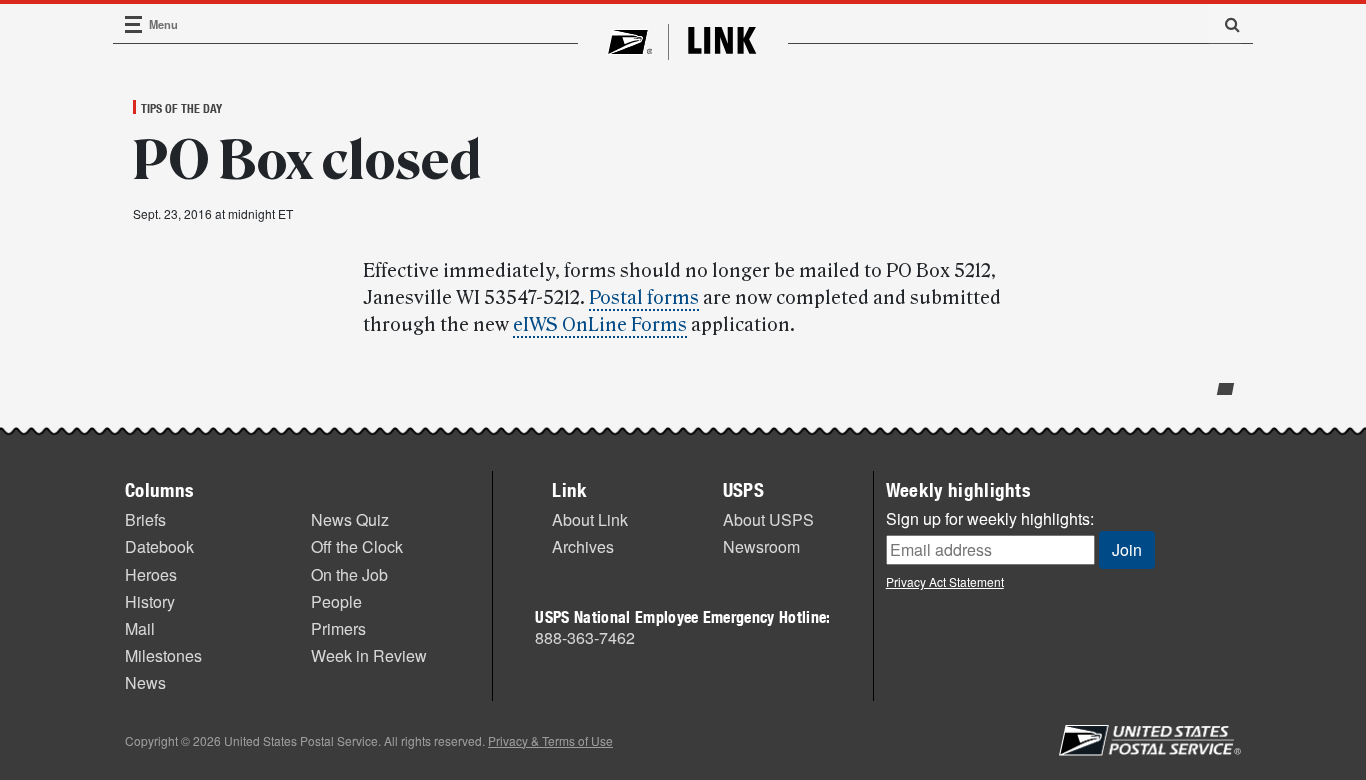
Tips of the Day (181, 108)
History (150, 601)
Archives (583, 546)
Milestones (163, 655)
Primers (338, 628)
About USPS (768, 519)
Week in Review (369, 655)
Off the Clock (357, 546)
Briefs (145, 519)
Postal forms (644, 298)
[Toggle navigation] (134, 24)
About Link (590, 519)
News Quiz (350, 519)
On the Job (349, 574)
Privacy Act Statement (945, 581)
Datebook (159, 546)
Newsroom (761, 546)
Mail (140, 628)
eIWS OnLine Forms (600, 325)
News (145, 682)
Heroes (151, 574)
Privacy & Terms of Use (550, 740)
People (336, 601)
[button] (1225, 24)
